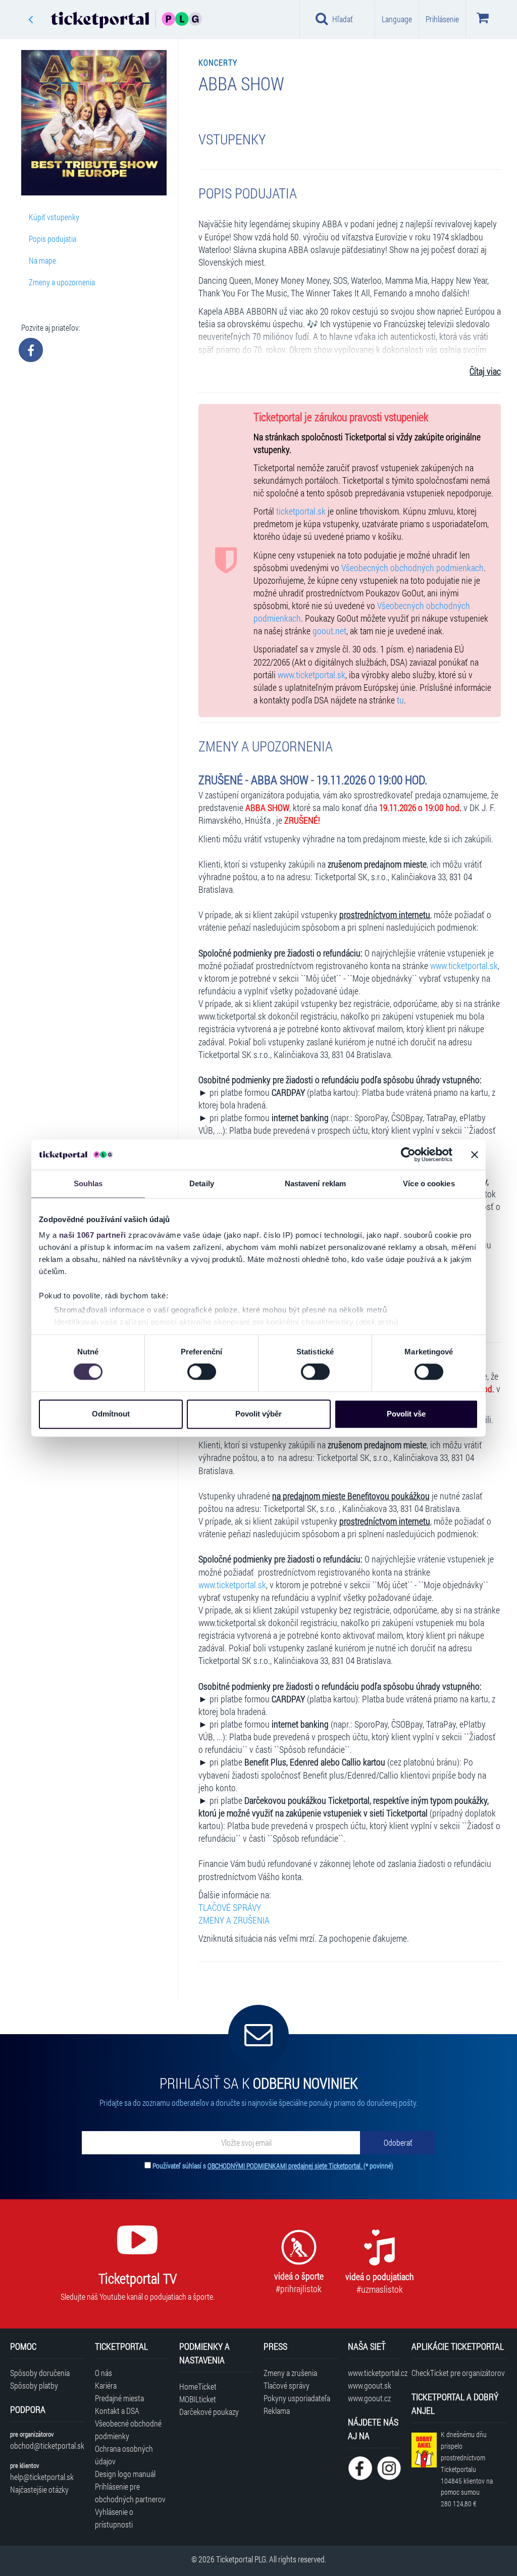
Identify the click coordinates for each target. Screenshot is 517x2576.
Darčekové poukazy (209, 2412)
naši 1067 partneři (93, 1235)
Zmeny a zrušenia (290, 2373)
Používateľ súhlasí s (273, 2166)
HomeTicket (198, 2386)
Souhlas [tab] (88, 1183)
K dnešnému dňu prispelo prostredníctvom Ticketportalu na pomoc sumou (467, 2469)
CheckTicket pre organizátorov (458, 2373)
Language (397, 19)
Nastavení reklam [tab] (316, 1183)
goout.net (329, 631)
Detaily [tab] (202, 1183)
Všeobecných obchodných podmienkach (412, 568)
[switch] (202, 1372)
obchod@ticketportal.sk (47, 2445)
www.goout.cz (369, 2398)
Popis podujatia (53, 239)
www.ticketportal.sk (312, 675)
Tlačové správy (287, 2385)
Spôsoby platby (34, 2385)
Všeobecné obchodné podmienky (128, 2430)
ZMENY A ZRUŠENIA (234, 1920)
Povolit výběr (258, 1414)
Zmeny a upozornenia (62, 282)
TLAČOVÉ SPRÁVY (230, 1908)
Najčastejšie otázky (39, 2489)
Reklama (277, 2411)
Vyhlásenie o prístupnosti (114, 2518)
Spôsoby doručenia (40, 2373)
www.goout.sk (370, 2385)
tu (400, 700)
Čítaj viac (485, 371)
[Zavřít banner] (475, 1154)
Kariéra (106, 2385)
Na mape (42, 260)
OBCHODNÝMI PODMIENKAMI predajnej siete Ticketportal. (286, 2166)
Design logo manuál (125, 2474)
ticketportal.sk (301, 511)
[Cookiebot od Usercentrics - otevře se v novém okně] (408, 1154)
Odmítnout (111, 1414)
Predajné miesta (119, 2398)
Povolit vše (406, 1414)
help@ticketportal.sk (42, 2477)
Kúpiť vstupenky (54, 217)
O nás (104, 2373)
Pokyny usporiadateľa (297, 2398)
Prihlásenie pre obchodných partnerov (130, 2493)
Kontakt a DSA (117, 2411)
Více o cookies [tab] (429, 1183)
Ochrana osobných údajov (124, 2455)
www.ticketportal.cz (374, 2373)
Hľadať (343, 19)
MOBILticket (198, 2399)
